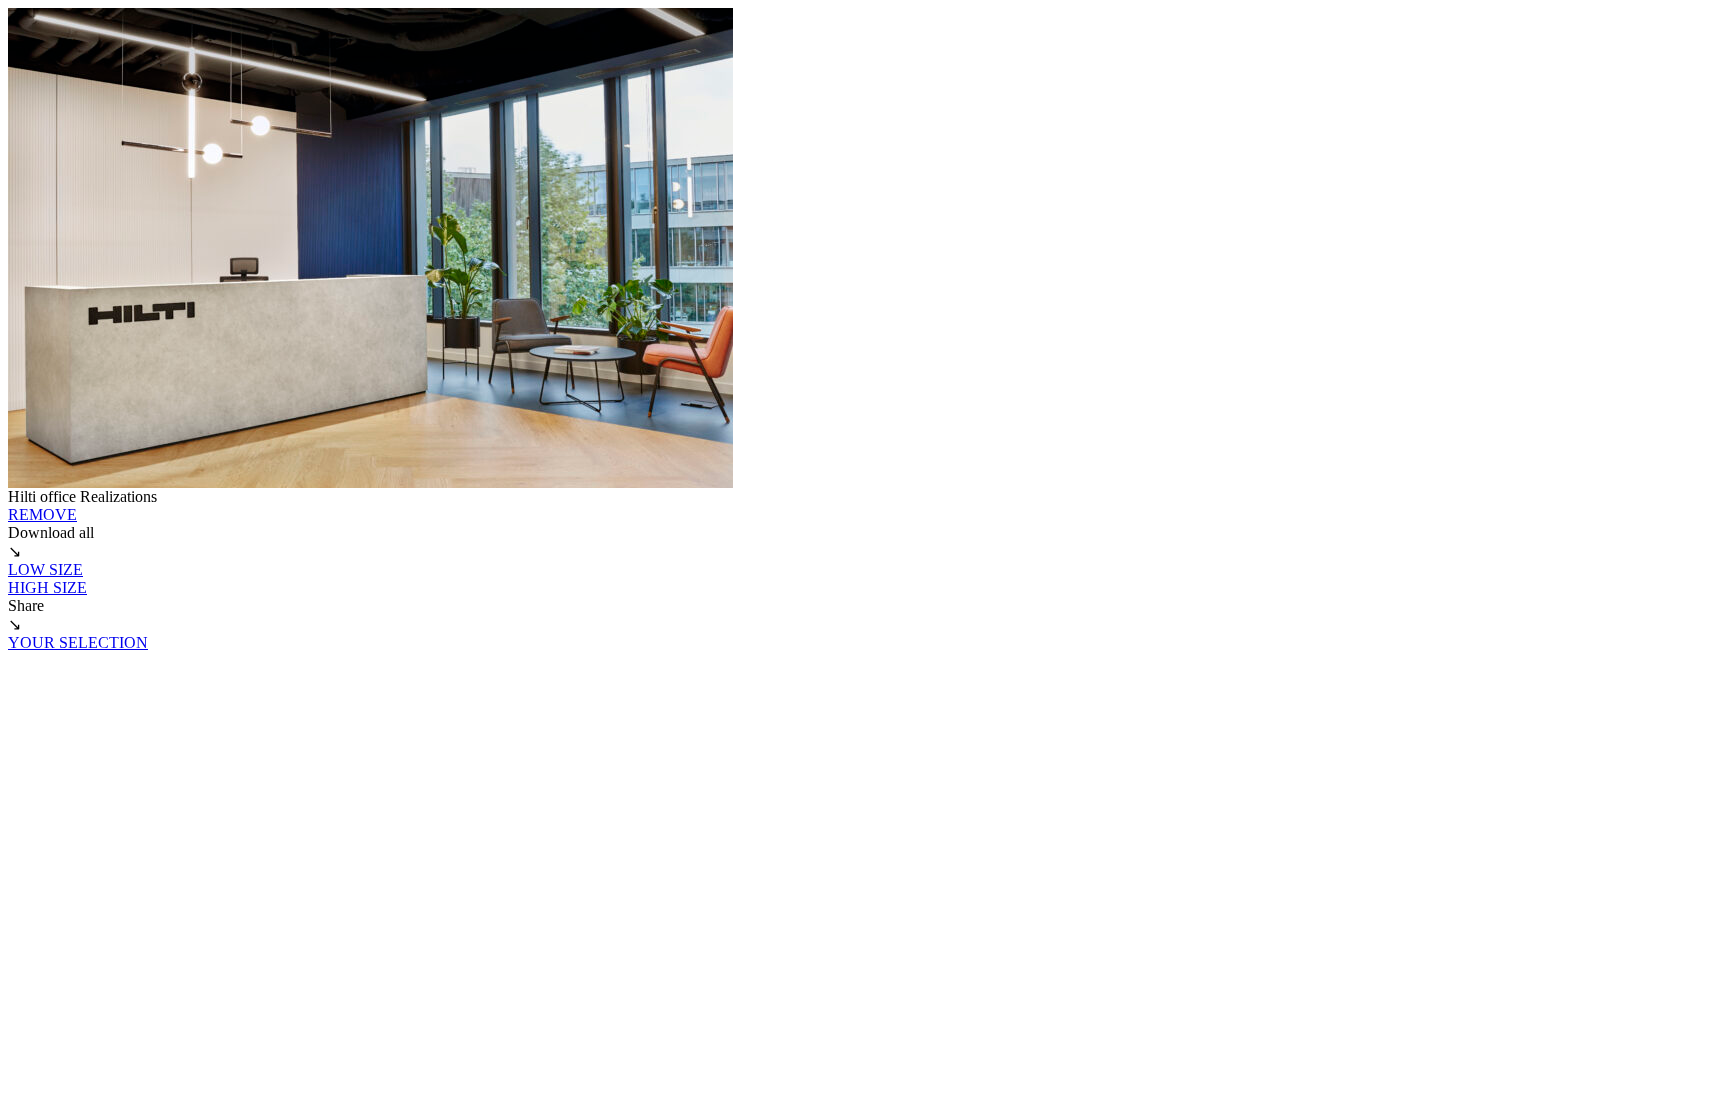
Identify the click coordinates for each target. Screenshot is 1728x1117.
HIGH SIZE (47, 587)
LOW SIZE (45, 569)
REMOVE (42, 514)
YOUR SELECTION (78, 642)
